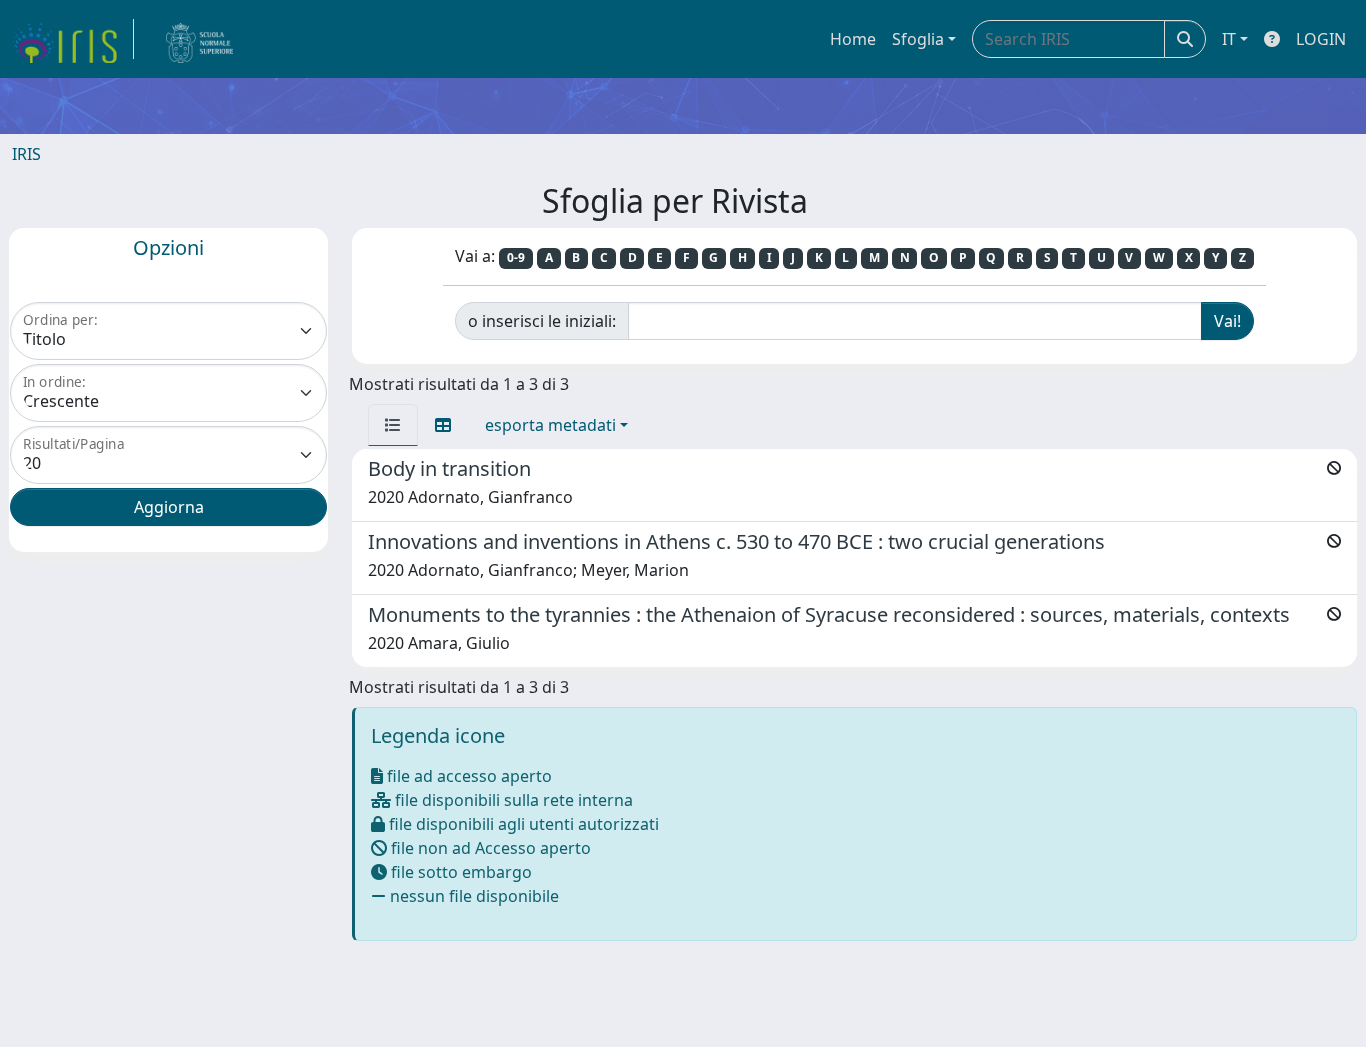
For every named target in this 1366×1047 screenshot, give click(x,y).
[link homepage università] (200, 39)
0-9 (516, 257)
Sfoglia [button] (918, 39)
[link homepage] (73, 39)
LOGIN (1321, 39)
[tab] (393, 425)
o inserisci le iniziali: (542, 321)
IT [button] (1229, 39)
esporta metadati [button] (550, 425)
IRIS (26, 154)
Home (853, 39)
